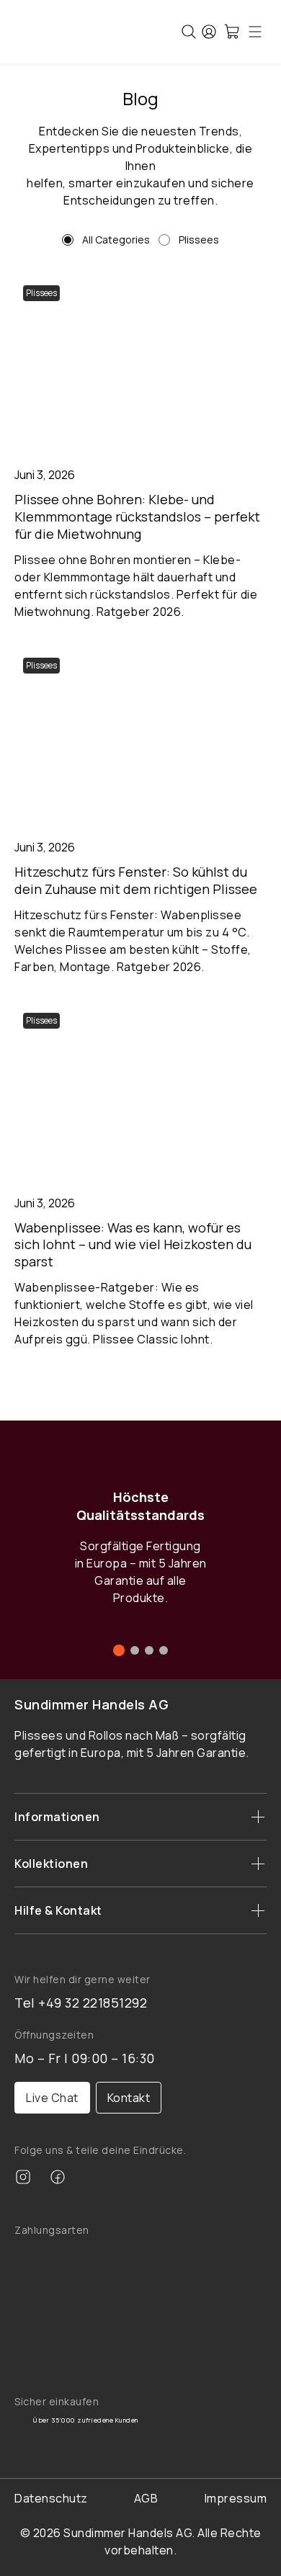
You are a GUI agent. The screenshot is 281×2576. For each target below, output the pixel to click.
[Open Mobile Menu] (255, 32)
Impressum (236, 2498)
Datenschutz (51, 2498)
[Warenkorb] (232, 32)
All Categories (116, 240)
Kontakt (129, 2098)
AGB (146, 2498)
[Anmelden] (209, 32)
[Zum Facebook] (58, 2179)
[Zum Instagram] (23, 2179)
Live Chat (52, 2098)
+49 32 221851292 (93, 2003)
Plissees (199, 240)
